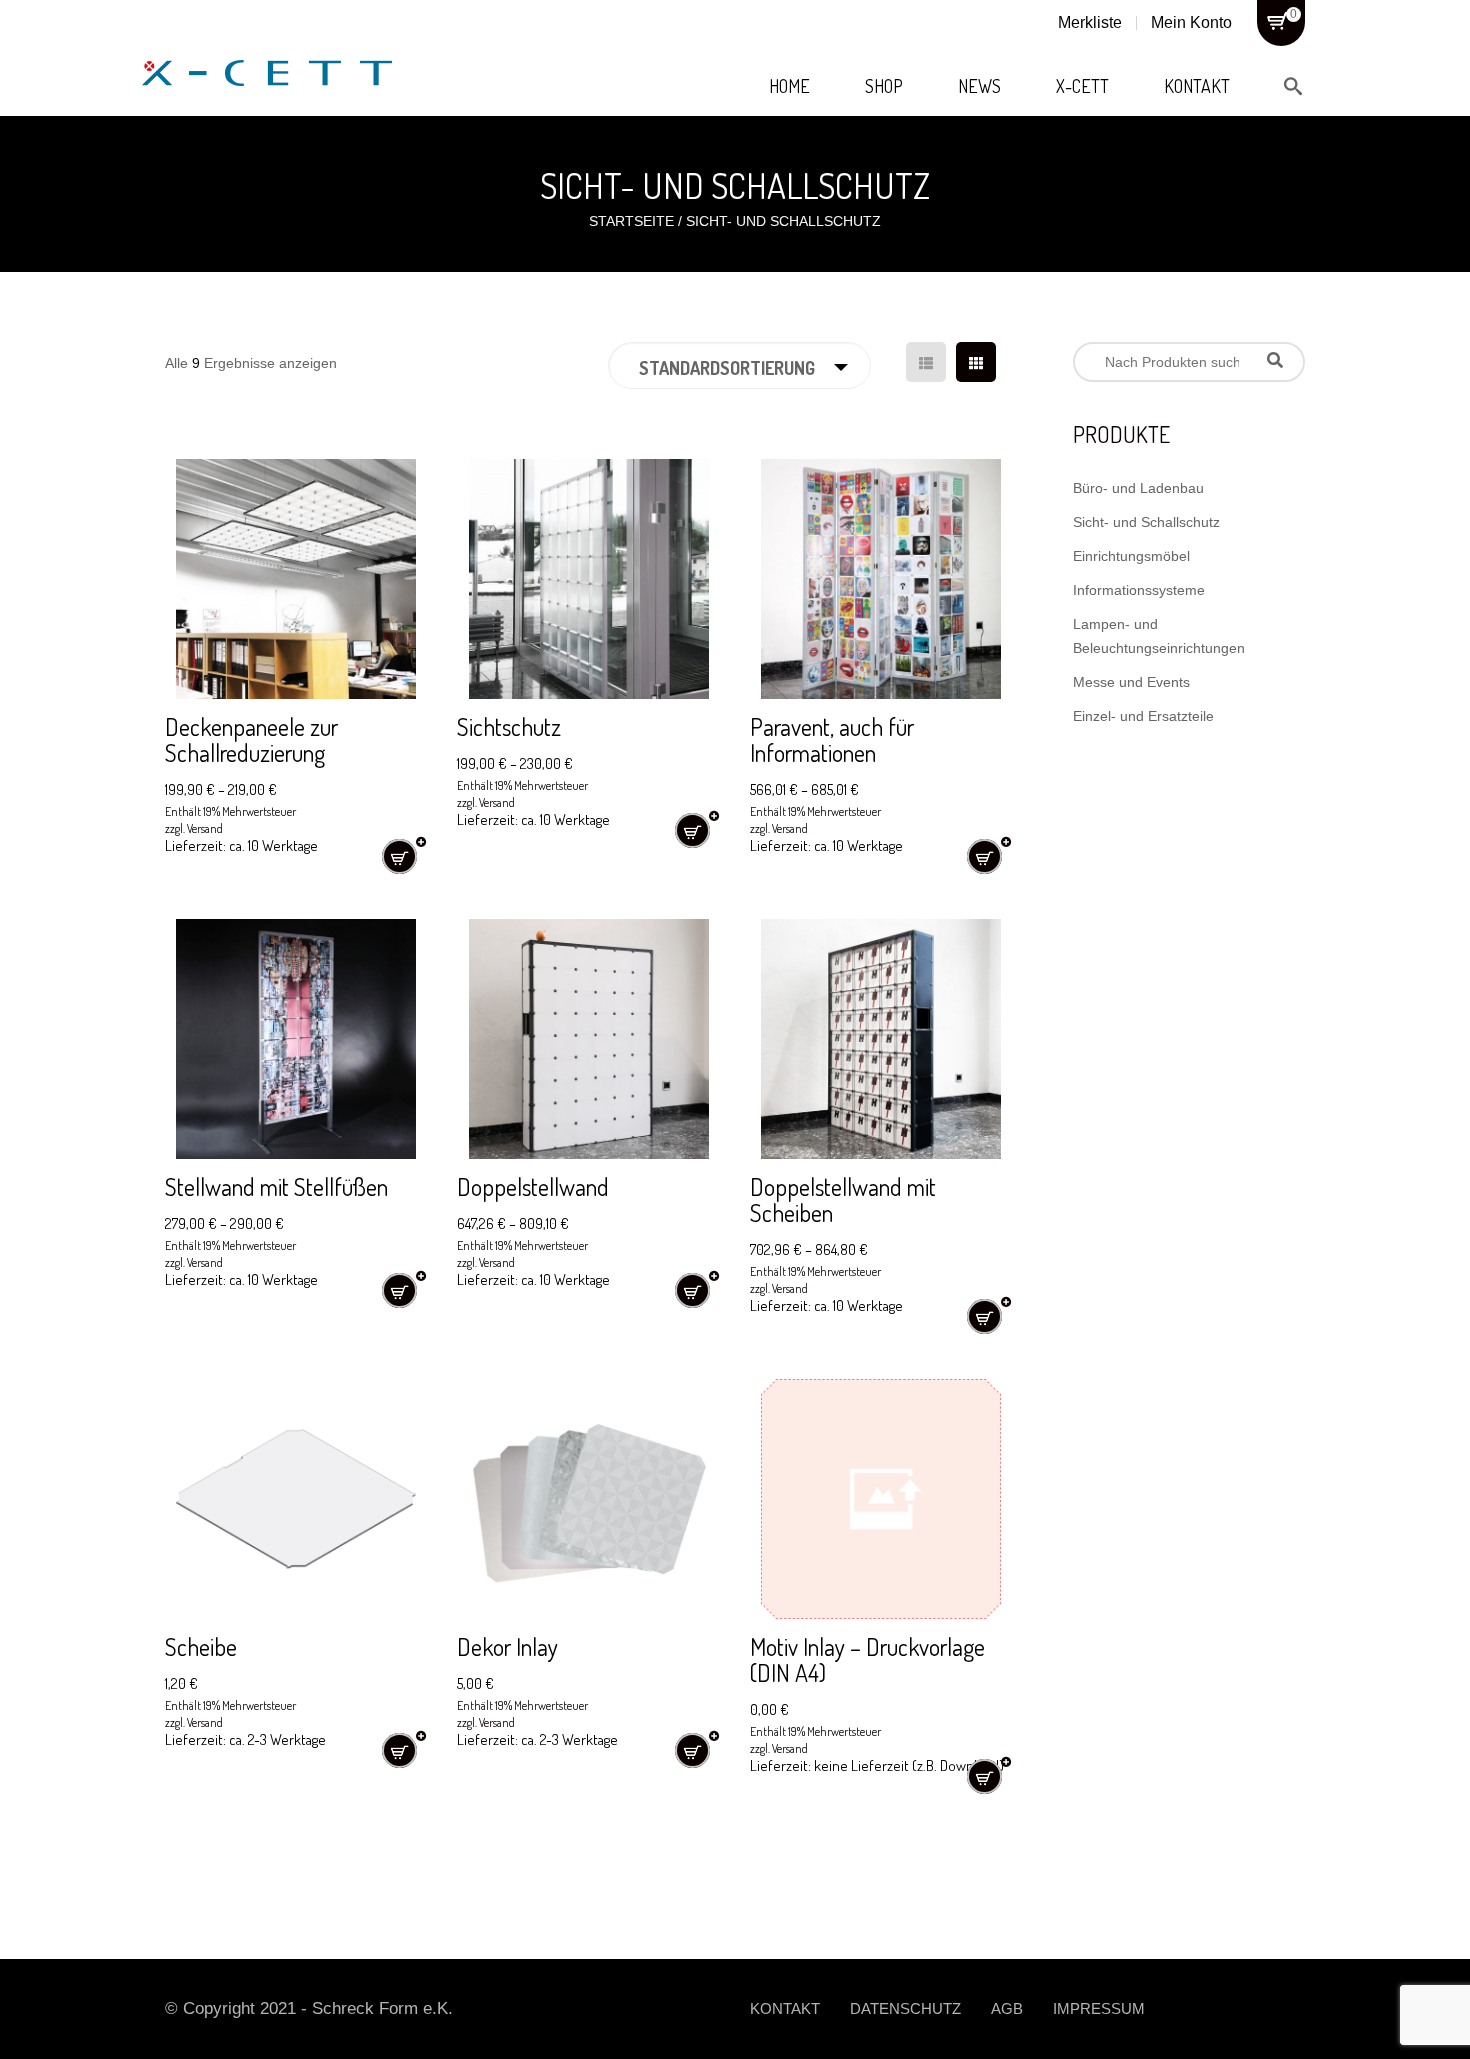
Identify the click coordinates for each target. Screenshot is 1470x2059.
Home (789, 86)
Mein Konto (1191, 22)
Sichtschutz (509, 726)
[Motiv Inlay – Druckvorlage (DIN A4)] (881, 1499)
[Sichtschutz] (588, 579)
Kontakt (1197, 86)
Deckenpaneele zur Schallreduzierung (251, 739)
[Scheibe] (296, 1499)
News (979, 86)
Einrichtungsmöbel (1131, 556)
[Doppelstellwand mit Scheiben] (881, 1039)
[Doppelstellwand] (588, 1039)
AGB (1007, 2008)
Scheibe (201, 1646)
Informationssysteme (1139, 590)
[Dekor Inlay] (588, 1499)
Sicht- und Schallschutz (1146, 522)
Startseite (631, 221)
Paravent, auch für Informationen (832, 739)
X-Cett (1082, 86)
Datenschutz (905, 2008)
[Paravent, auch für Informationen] (881, 579)
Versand (205, 828)
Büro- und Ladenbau (1138, 488)
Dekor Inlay (507, 1646)
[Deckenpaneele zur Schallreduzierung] (296, 579)
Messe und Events (1131, 682)
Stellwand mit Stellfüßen (276, 1186)
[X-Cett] (267, 50)
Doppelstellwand (533, 1186)
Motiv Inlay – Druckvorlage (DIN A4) (867, 1659)
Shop (884, 86)
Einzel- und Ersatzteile (1143, 716)
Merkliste (1090, 22)
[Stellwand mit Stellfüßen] (296, 1039)
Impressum (1099, 2008)
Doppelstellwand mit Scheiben (843, 1199)
